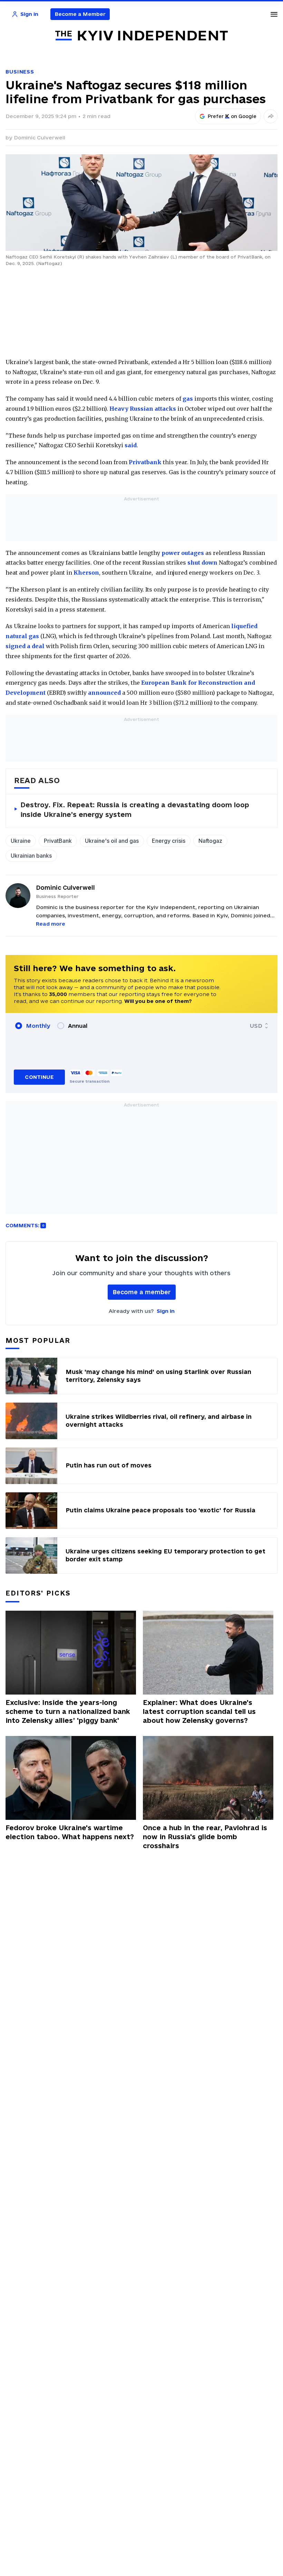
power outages (183, 553)
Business (20, 72)
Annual (78, 1026)
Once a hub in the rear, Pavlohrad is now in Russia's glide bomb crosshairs (205, 1837)
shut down (202, 563)
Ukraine (21, 841)
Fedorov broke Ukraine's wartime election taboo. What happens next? (70, 1832)
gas (188, 399)
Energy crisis (169, 841)
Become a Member (80, 14)
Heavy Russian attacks (143, 409)
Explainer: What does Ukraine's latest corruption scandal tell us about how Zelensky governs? (199, 1711)
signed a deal (25, 646)
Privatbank (144, 462)
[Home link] (141, 36)
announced (104, 693)
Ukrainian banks (31, 856)
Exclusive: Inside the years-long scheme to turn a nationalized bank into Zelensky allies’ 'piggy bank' (68, 1711)
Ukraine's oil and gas (112, 841)
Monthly (38, 1026)
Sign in (166, 1311)
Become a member (142, 1292)
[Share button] (271, 116)
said (131, 445)
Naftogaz (210, 841)
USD (256, 1026)
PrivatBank (58, 841)
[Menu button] (274, 14)
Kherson (86, 573)
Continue (39, 1077)
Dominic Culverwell (40, 138)
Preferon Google (232, 116)
